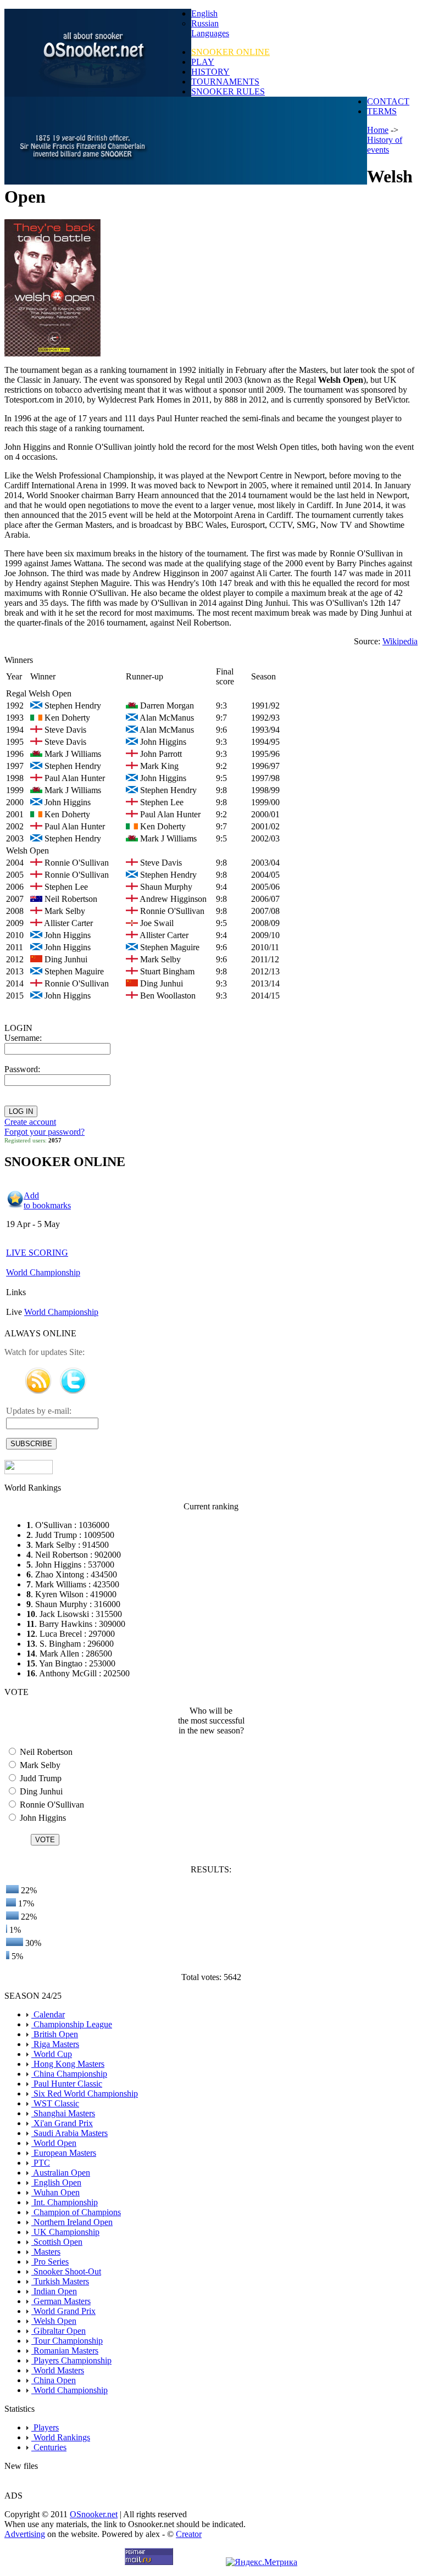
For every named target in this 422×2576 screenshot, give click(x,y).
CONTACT (388, 101)
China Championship (69, 2074)
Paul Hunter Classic (67, 2084)
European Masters (64, 2153)
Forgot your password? (45, 1132)
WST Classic (55, 2103)
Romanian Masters (65, 2351)
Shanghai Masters (63, 2113)
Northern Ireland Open (72, 2222)
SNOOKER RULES (228, 91)
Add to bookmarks (47, 1200)
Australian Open (61, 2173)
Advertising (25, 2534)
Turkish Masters (60, 2281)
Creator (189, 2534)
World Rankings (61, 2437)
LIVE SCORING (37, 1253)
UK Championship (65, 2232)
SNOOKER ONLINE (231, 52)
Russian (205, 23)
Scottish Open (57, 2242)
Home (378, 130)
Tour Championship (67, 2341)
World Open (54, 2143)
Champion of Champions (76, 2212)
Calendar (48, 2014)
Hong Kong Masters (68, 2064)
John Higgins (42, 1818)
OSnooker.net (94, 2514)
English (204, 13)
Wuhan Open (55, 2192)
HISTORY (210, 72)
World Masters (58, 2370)
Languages (210, 33)
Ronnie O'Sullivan (51, 1805)
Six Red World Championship (85, 2093)
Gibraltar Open (59, 2331)
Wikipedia (400, 641)
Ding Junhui (40, 1791)
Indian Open (54, 2291)
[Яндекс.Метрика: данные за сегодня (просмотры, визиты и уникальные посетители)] (262, 2562)
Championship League (72, 2024)
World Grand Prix (63, 2311)
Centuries (49, 2447)
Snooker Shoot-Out (66, 2271)
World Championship (43, 1272)
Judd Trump (40, 1778)
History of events (385, 145)
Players (45, 2427)
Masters (46, 2252)
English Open (56, 2182)
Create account (30, 1122)
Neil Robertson (45, 1752)
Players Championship (71, 2360)
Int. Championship (65, 2202)
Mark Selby (39, 1765)
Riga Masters (55, 2044)
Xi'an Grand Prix (62, 2123)
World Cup (52, 2054)
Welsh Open (54, 2321)
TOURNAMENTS (225, 82)
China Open (54, 2380)
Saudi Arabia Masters (70, 2133)
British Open (55, 2034)
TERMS (382, 111)
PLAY (203, 62)
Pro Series (50, 2262)
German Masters (61, 2301)
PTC (41, 2163)
